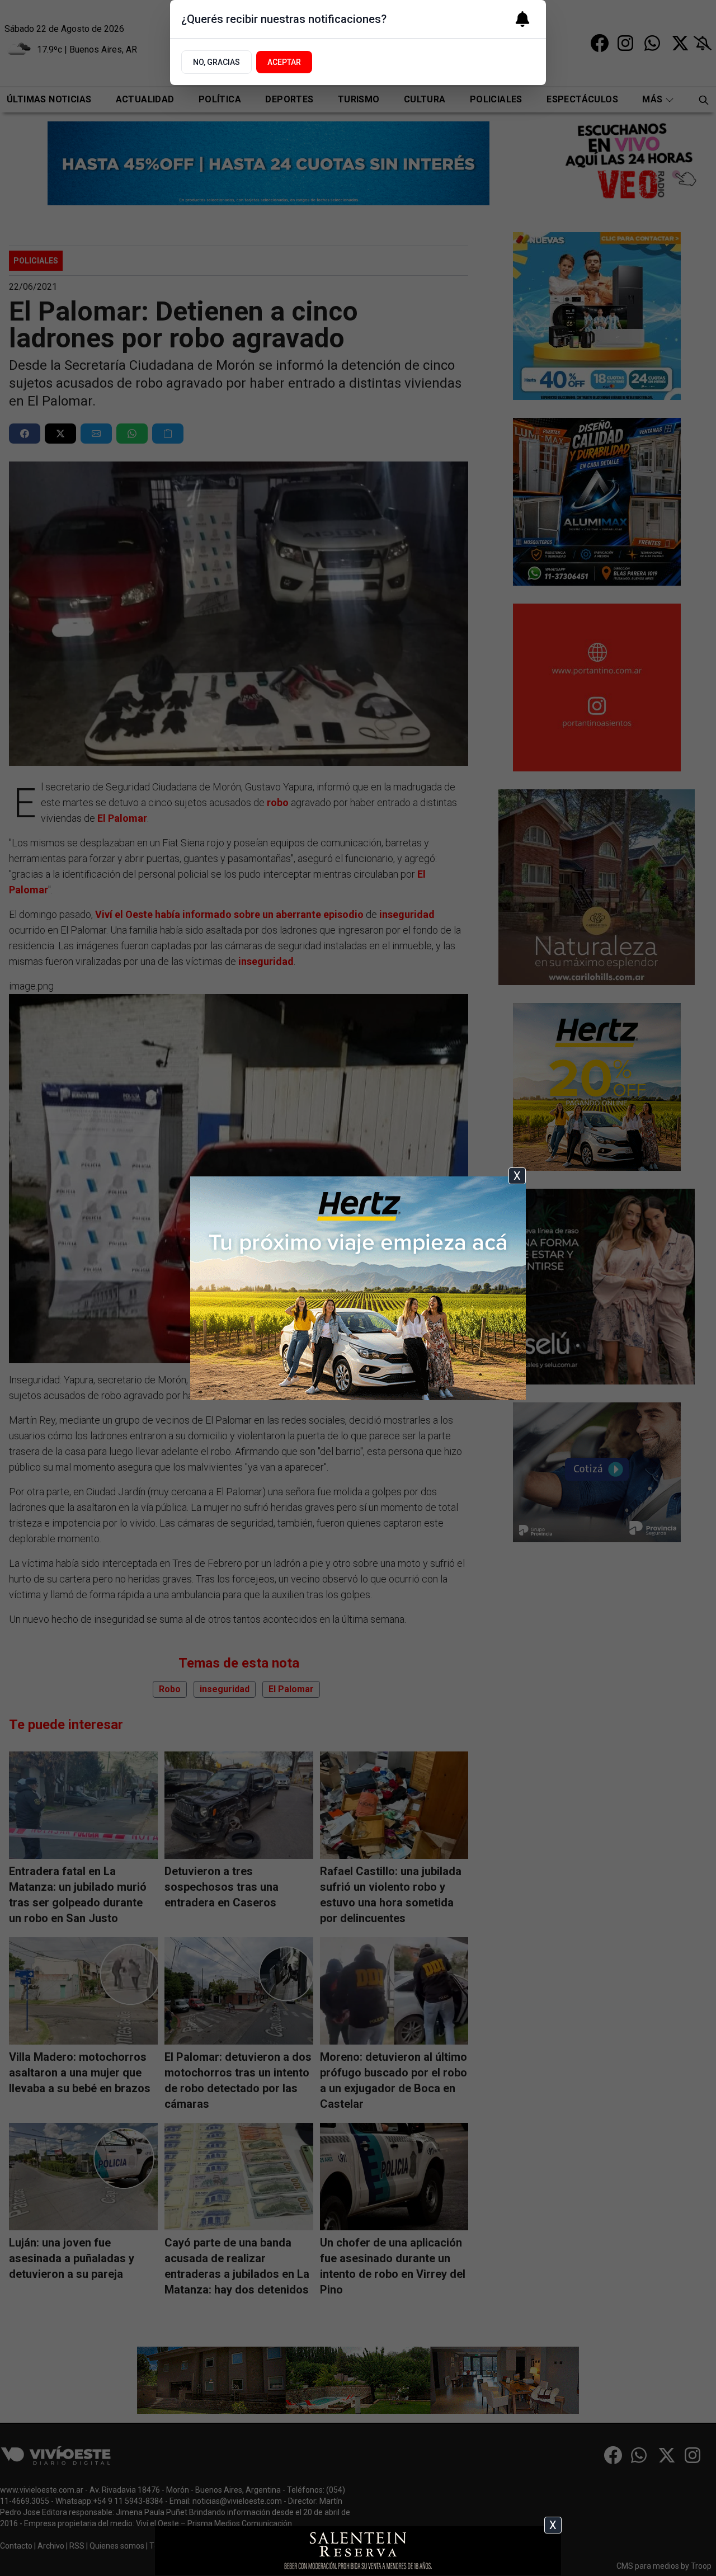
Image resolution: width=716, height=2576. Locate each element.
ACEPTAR (284, 62)
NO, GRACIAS (216, 62)
